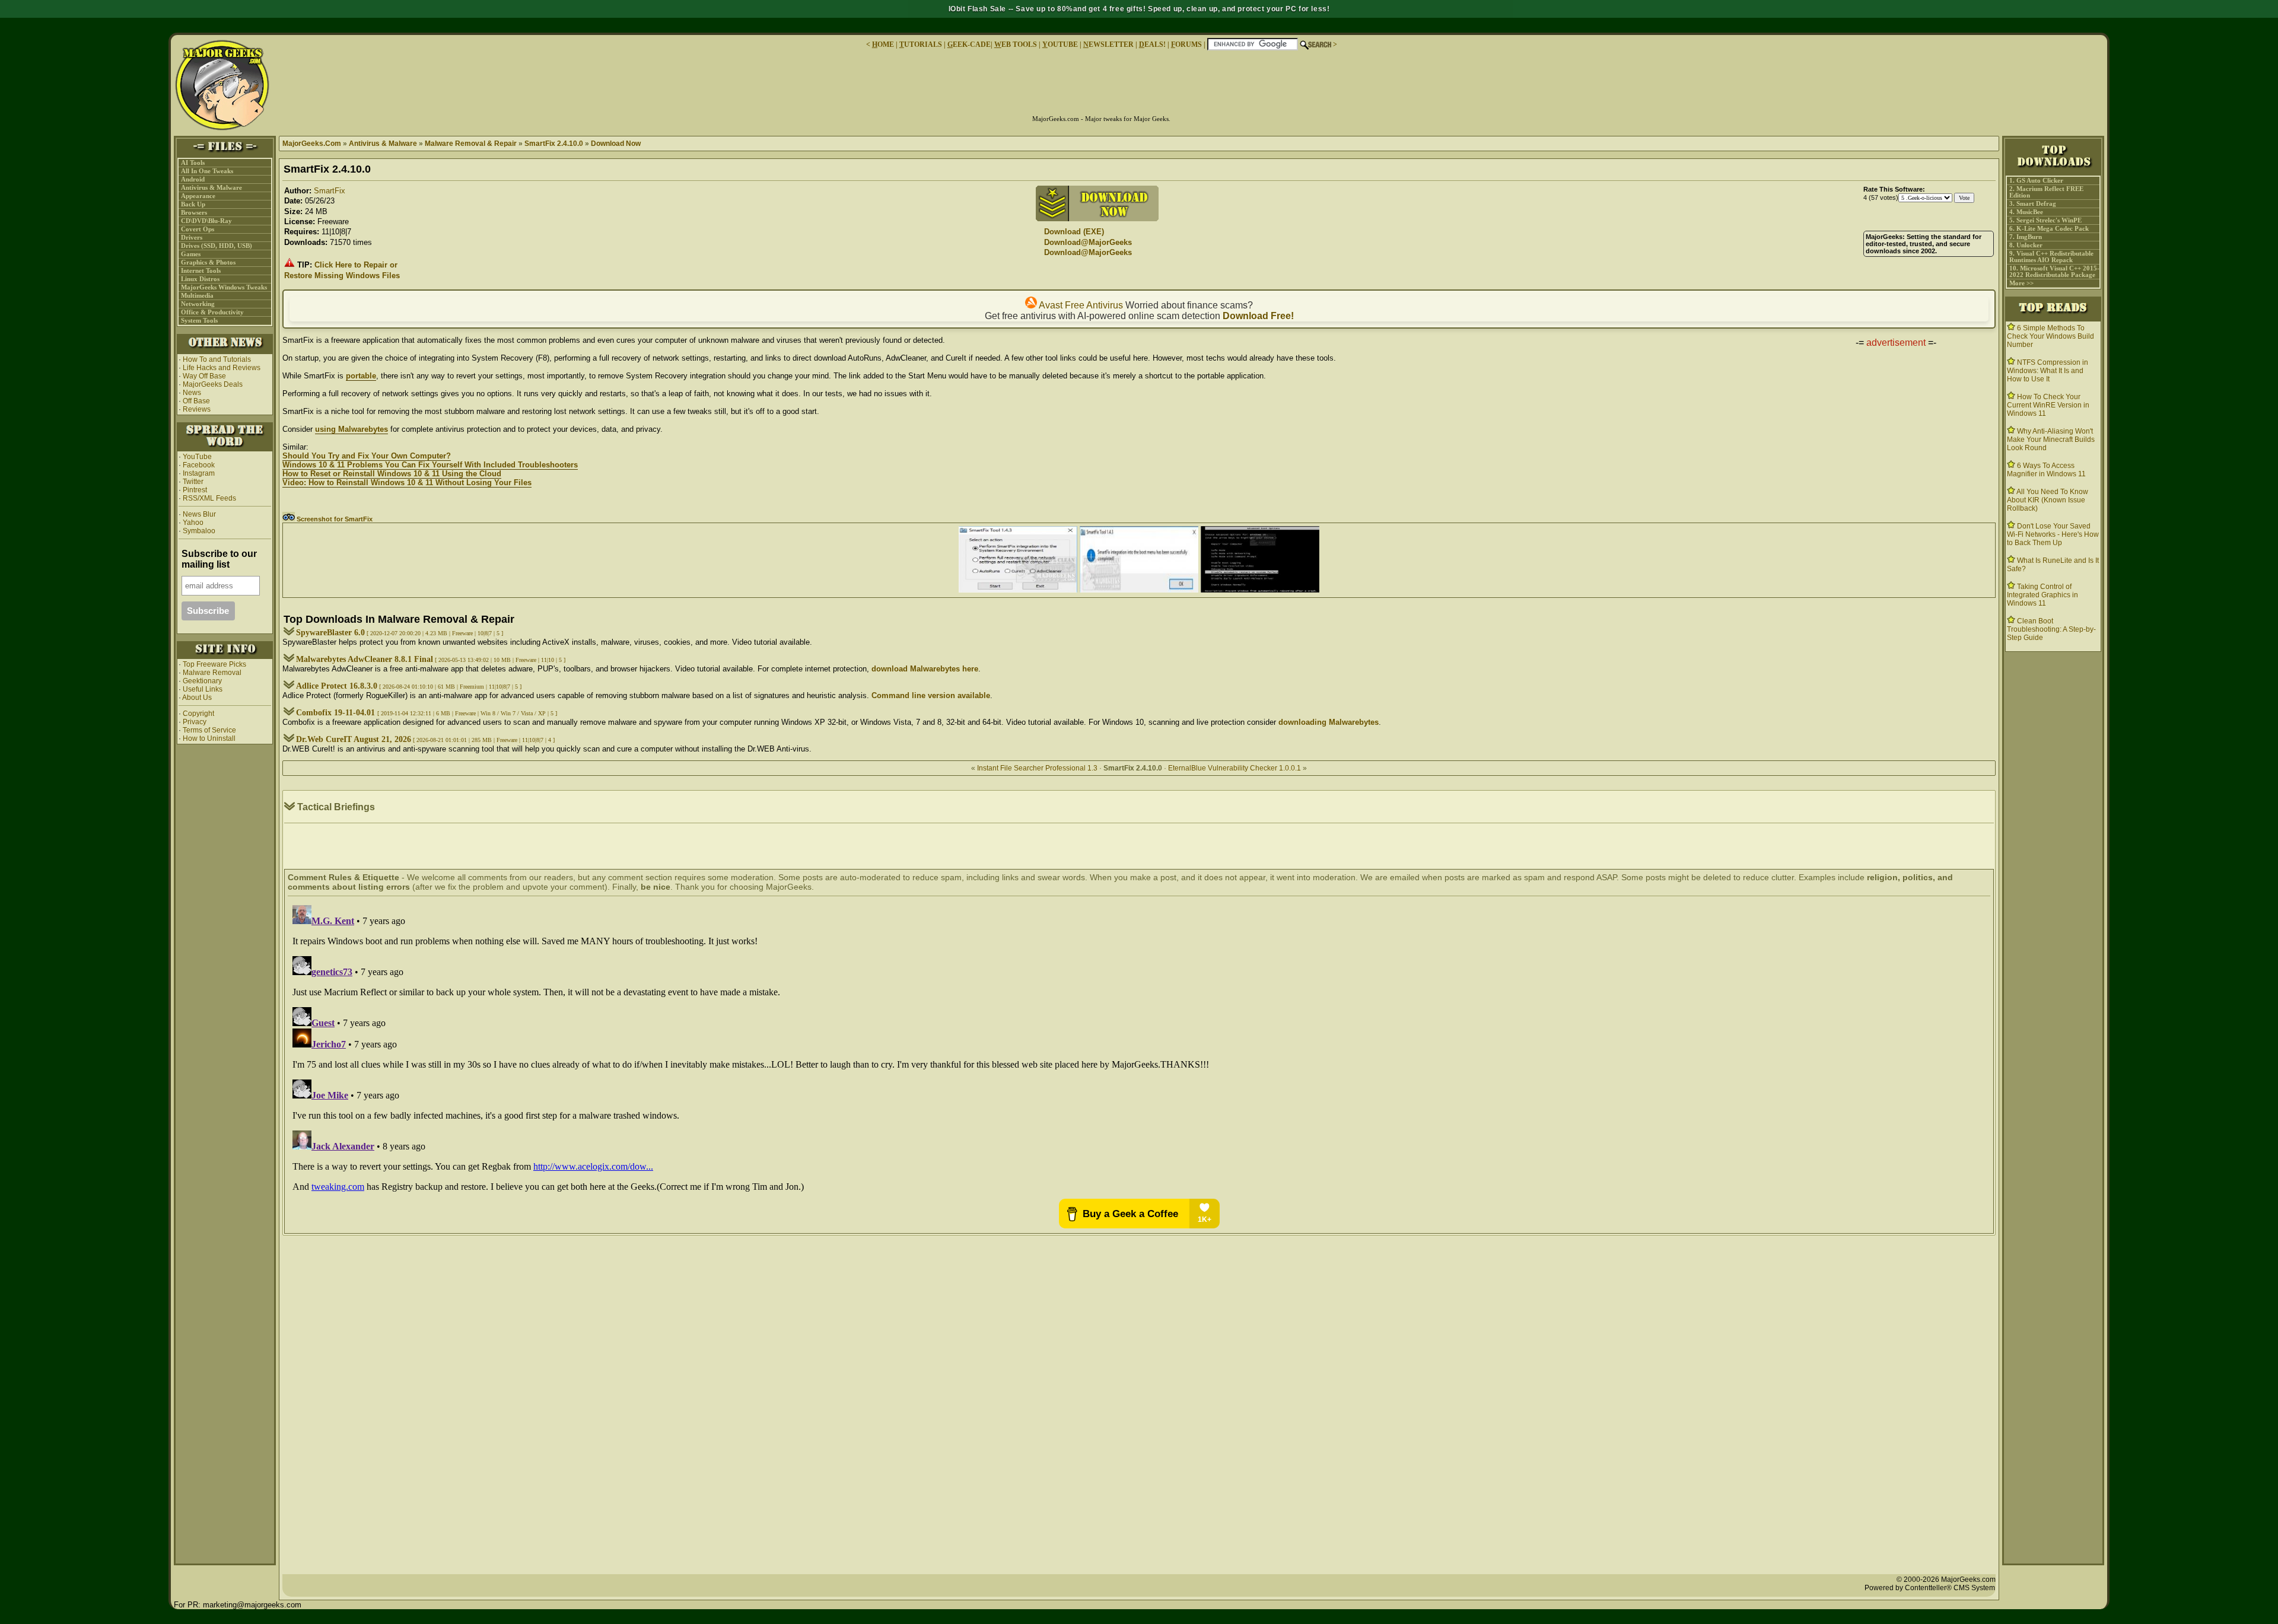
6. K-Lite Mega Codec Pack (2049, 229)
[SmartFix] (1018, 590)
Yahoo (192, 523)
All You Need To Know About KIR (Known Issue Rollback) (2048, 500)
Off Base (196, 401)
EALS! (1152, 44)
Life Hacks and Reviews (222, 368)
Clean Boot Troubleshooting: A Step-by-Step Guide (2051, 629)
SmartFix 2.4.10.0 (554, 144)
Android (193, 179)
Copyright (198, 714)
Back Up (193, 204)
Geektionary (202, 681)
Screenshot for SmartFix (334, 519)
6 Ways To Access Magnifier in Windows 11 (2046, 470)
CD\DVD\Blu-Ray (206, 221)
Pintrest (195, 490)
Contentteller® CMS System (1950, 1588)
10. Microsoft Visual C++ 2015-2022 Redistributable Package (2054, 272)
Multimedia (197, 296)
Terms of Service (209, 730)
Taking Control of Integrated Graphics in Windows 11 (2042, 595)
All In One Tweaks (207, 171)
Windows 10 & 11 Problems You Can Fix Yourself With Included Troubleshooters (430, 465)
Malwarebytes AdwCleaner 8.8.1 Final (365, 659)
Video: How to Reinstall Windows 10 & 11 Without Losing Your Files (407, 483)
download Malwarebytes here (925, 669)
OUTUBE (1060, 44)
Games (191, 254)
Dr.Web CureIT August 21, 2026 (354, 739)
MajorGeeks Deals (213, 384)
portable (361, 376)
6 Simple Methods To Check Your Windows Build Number (2050, 336)
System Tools (199, 321)
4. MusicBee (2026, 212)
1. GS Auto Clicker (2036, 181)
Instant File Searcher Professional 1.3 (1037, 768)
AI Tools (193, 163)
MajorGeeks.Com (312, 144)
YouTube (197, 457)
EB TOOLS (1016, 44)
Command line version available (931, 695)
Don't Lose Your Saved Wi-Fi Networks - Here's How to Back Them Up (2053, 534)
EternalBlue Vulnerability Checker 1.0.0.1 (1235, 768)
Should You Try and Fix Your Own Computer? (367, 456)
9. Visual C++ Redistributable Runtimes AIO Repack (2051, 257)
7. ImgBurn (2026, 237)
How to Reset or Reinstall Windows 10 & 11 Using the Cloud (392, 474)
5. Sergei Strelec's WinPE (2045, 220)
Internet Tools (201, 271)
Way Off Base (204, 376)
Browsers (194, 213)
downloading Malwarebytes (1329, 722)
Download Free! (1258, 316)
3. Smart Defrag (2033, 204)
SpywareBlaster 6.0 (330, 633)
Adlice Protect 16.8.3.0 (337, 686)
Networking (198, 304)
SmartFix (330, 191)
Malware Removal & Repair (471, 144)
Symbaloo (198, 531)
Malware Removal (212, 673)
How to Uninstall (209, 738)
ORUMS (1187, 44)
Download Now (616, 144)
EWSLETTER (1108, 44)
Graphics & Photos (208, 262)
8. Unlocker (2026, 245)
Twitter (193, 482)
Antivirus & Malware (211, 188)
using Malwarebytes (351, 429)
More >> (2021, 283)
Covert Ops (198, 229)
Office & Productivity (212, 312)
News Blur (198, 514)
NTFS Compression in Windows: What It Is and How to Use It (2048, 371)
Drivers (192, 238)
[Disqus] (1139, 1049)
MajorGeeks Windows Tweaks (224, 287)
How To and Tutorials (217, 359)
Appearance (198, 196)
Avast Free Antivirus (1080, 305)
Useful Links (203, 689)
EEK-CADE (969, 44)
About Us (197, 698)
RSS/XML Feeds (209, 498)
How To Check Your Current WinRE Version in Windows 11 (2048, 405)
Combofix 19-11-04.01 (337, 713)
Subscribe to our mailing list (219, 559)
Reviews (197, 409)
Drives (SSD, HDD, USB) (217, 246)
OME (883, 44)
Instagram (199, 473)
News (192, 393)
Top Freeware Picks (214, 664)
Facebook (199, 465)
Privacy (195, 722)
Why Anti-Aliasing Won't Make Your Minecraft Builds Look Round (2051, 440)
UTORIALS (921, 44)
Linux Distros (200, 279)
